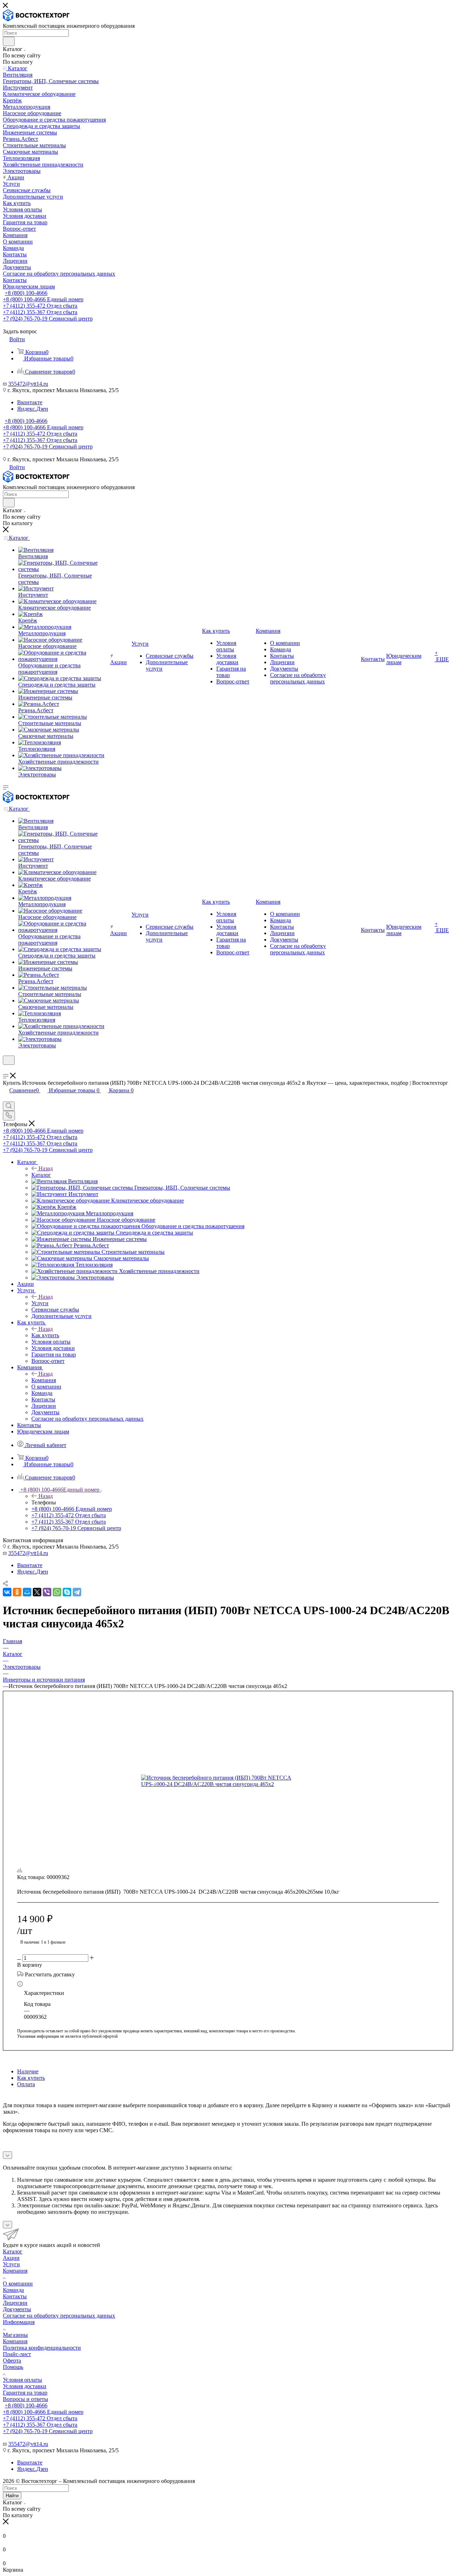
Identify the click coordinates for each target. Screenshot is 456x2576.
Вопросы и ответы (25, 2399)
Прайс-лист (17, 2354)
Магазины (15, 2335)
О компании (18, 2283)
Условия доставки (25, 2386)
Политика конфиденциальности (42, 2348)
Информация (19, 2322)
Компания (44, 1380)
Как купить (45, 1335)
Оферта (12, 2361)
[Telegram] (77, 1592)
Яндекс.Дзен (33, 409)
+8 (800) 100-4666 (26, 293)
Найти (12, 2496)
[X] (37, 1592)
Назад (46, 1168)
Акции (11, 2258)
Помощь (13, 2367)
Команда (13, 2290)
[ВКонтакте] (7, 1592)
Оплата (26, 2084)
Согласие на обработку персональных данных (59, 2316)
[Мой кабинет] (6, 1069)
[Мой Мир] (27, 1592)
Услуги (40, 1303)
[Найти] (9, 41)
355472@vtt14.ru (28, 384)
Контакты (15, 2296)
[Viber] (47, 1592)
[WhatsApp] (57, 1592)
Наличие (28, 2071)
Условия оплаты (22, 2380)
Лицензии (15, 2303)
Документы (17, 2309)
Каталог (41, 1175)
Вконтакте (30, 402)
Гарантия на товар (25, 2393)
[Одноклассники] (17, 1592)
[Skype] (67, 1592)
